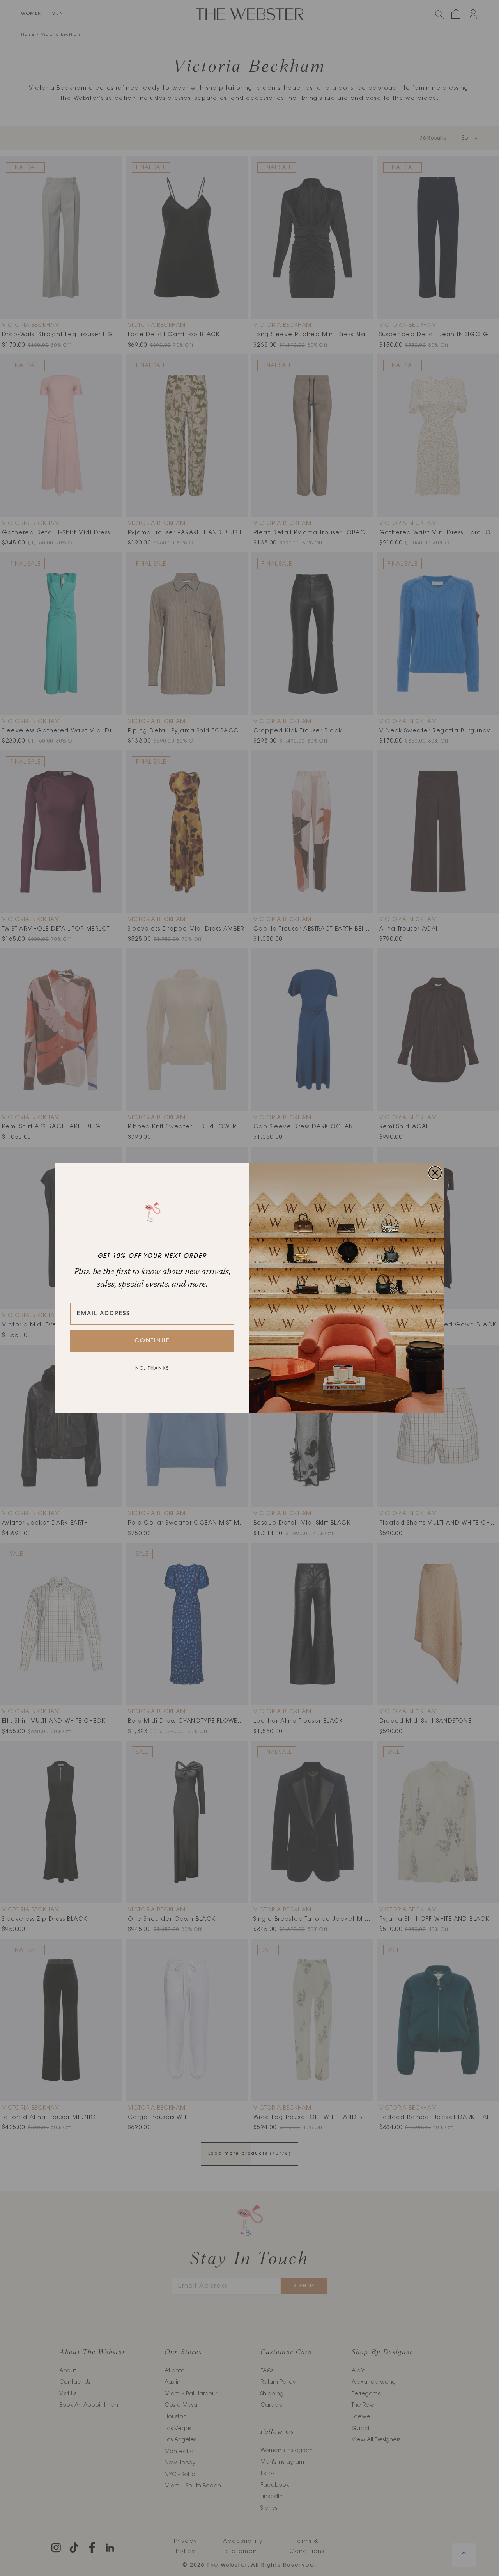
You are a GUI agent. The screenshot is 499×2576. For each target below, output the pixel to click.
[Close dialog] (435, 1173)
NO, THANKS (152, 1369)
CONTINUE (152, 1341)
